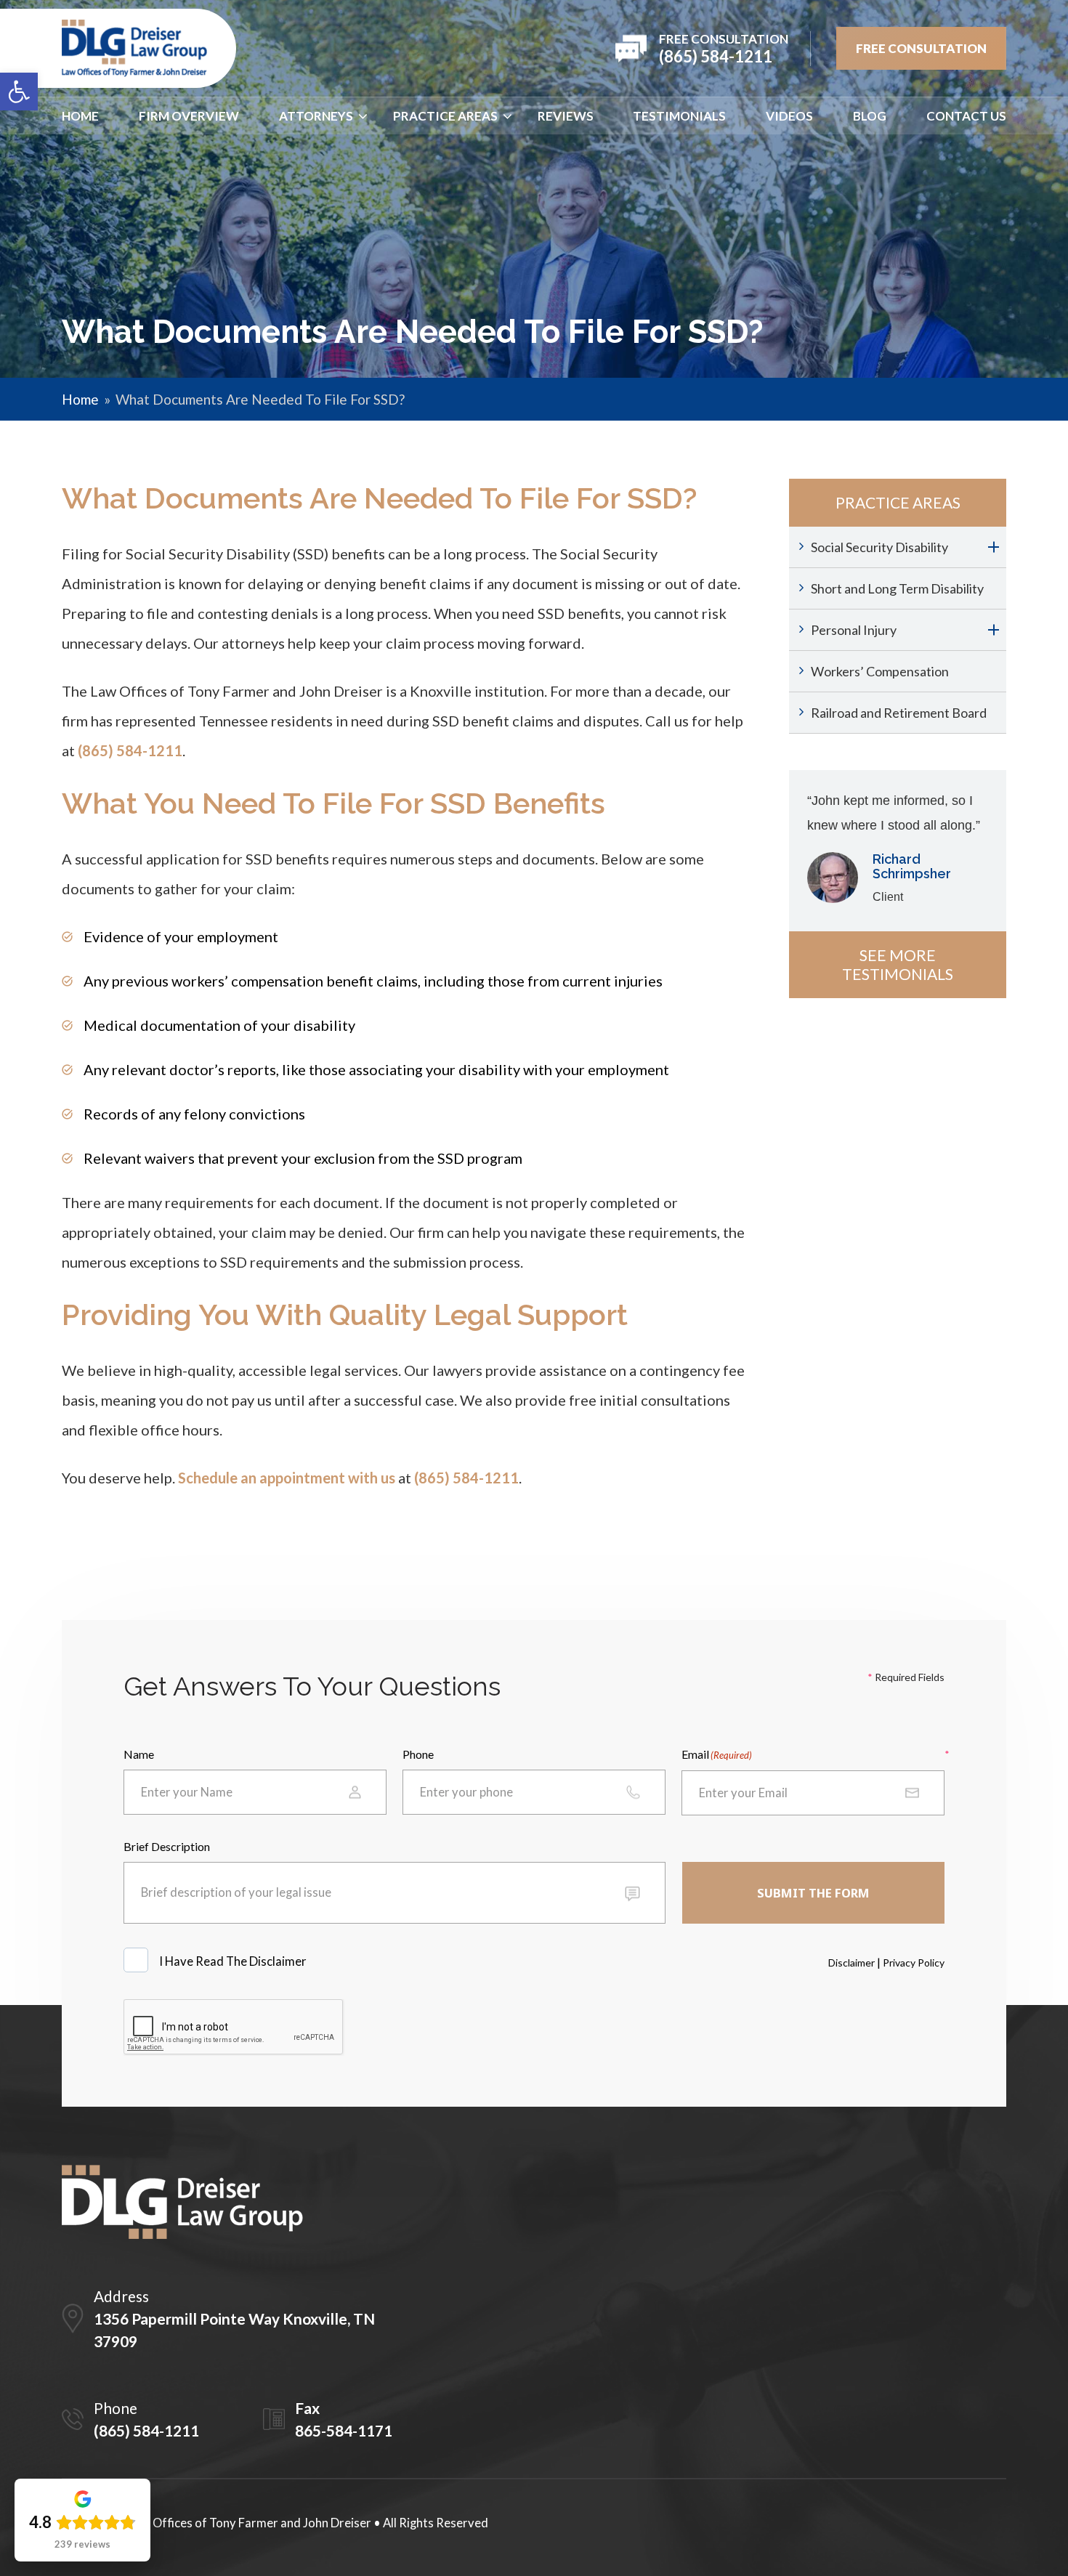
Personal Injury (854, 630)
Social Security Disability (879, 547)
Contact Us (966, 116)
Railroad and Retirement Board (899, 713)
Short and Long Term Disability (897, 588)
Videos (789, 116)
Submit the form (813, 1893)
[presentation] (234, 2028)
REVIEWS (566, 116)
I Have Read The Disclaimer (234, 1961)
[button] (19, 92)
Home (80, 116)
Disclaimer (851, 1963)
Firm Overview (189, 116)
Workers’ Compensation (880, 671)
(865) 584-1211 (130, 750)
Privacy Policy (914, 1963)
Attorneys (316, 116)
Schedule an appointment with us (287, 1478)
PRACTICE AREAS (445, 116)
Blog (870, 116)
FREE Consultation (921, 48)
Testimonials (679, 116)
